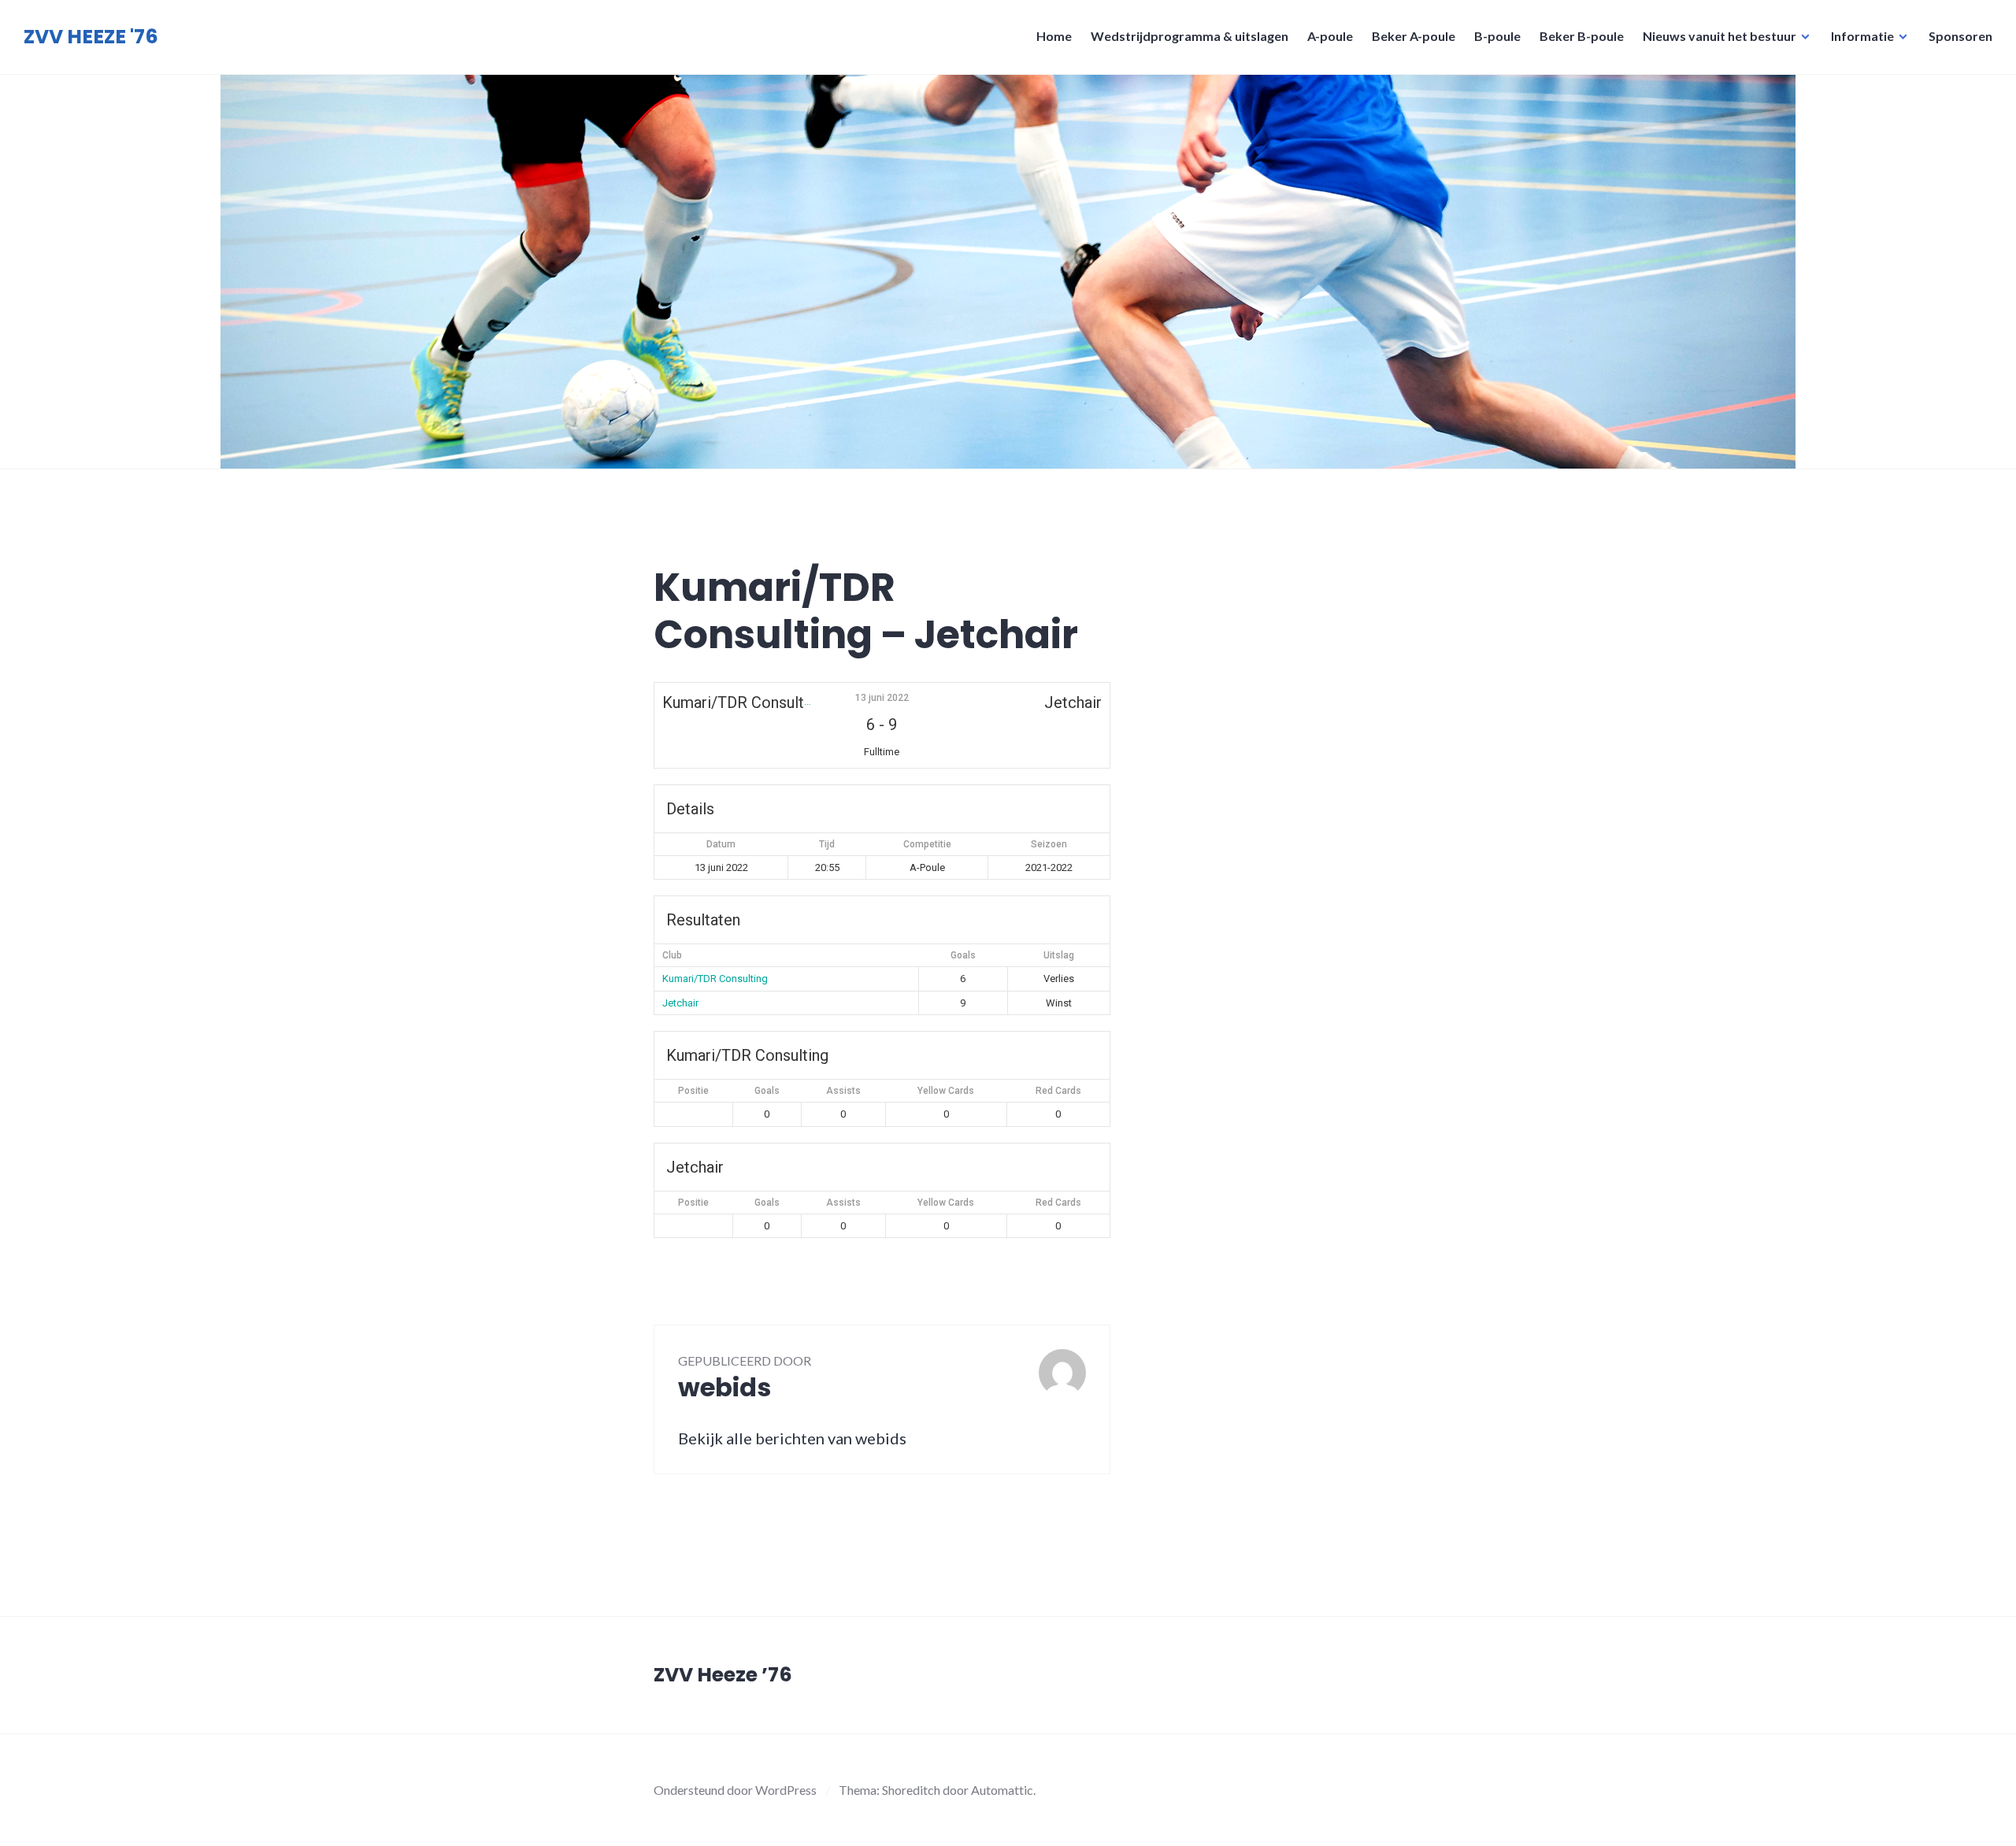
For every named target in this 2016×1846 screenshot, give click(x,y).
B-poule (1497, 36)
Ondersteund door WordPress (735, 1790)
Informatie (1862, 36)
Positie (693, 1091)
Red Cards (1058, 1091)
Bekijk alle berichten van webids (792, 1438)
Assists (843, 1091)
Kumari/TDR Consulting (715, 979)
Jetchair (680, 1003)
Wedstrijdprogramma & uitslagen (1190, 36)
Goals (767, 1091)
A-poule (1330, 36)
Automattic (1002, 1790)
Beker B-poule (1582, 36)
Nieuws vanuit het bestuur (1720, 36)
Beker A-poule (1414, 36)
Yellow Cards (946, 1091)
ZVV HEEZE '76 (91, 37)
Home (1054, 36)
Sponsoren (1960, 36)
